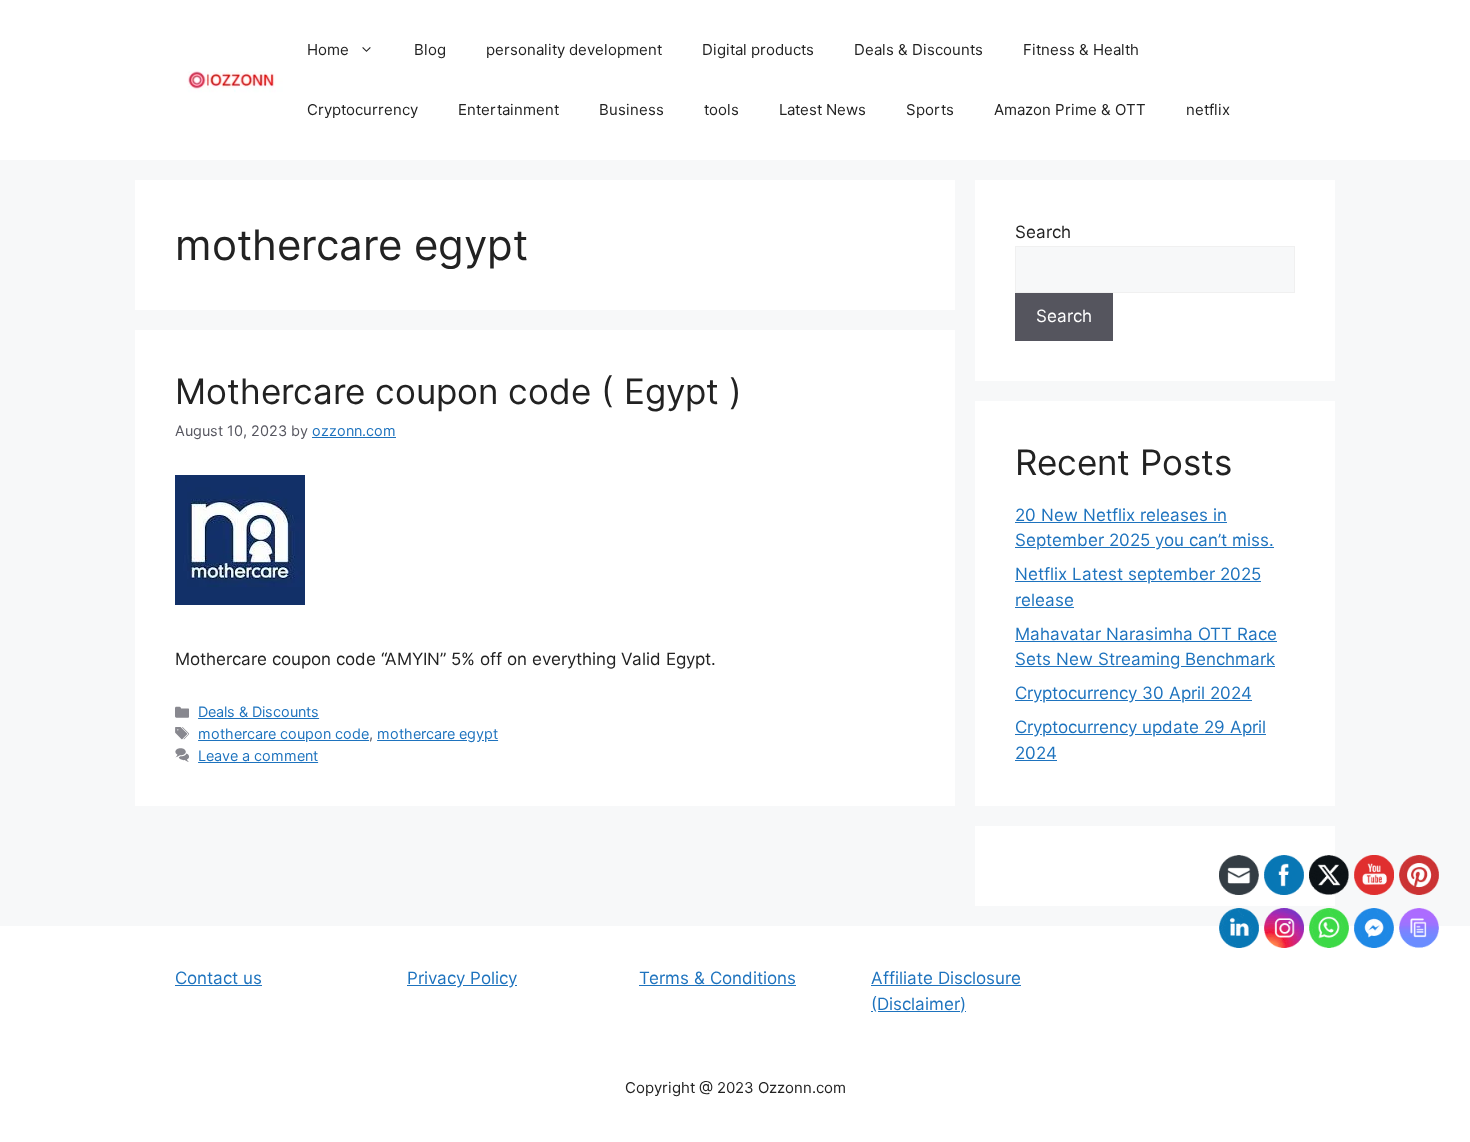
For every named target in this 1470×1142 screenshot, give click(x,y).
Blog (430, 49)
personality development (574, 49)
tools (721, 109)
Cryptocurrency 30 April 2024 (1133, 693)
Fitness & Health (1081, 49)
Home (328, 49)
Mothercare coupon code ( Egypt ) (458, 391)
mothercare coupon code (283, 733)
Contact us (218, 978)
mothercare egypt (437, 733)
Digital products (758, 49)
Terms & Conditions (717, 978)
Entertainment (508, 109)
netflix (1208, 109)
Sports (930, 109)
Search (1043, 232)
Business (631, 109)
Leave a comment (258, 755)
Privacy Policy (462, 978)
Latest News (822, 109)
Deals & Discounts (918, 49)
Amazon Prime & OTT (1070, 109)
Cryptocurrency (362, 109)
